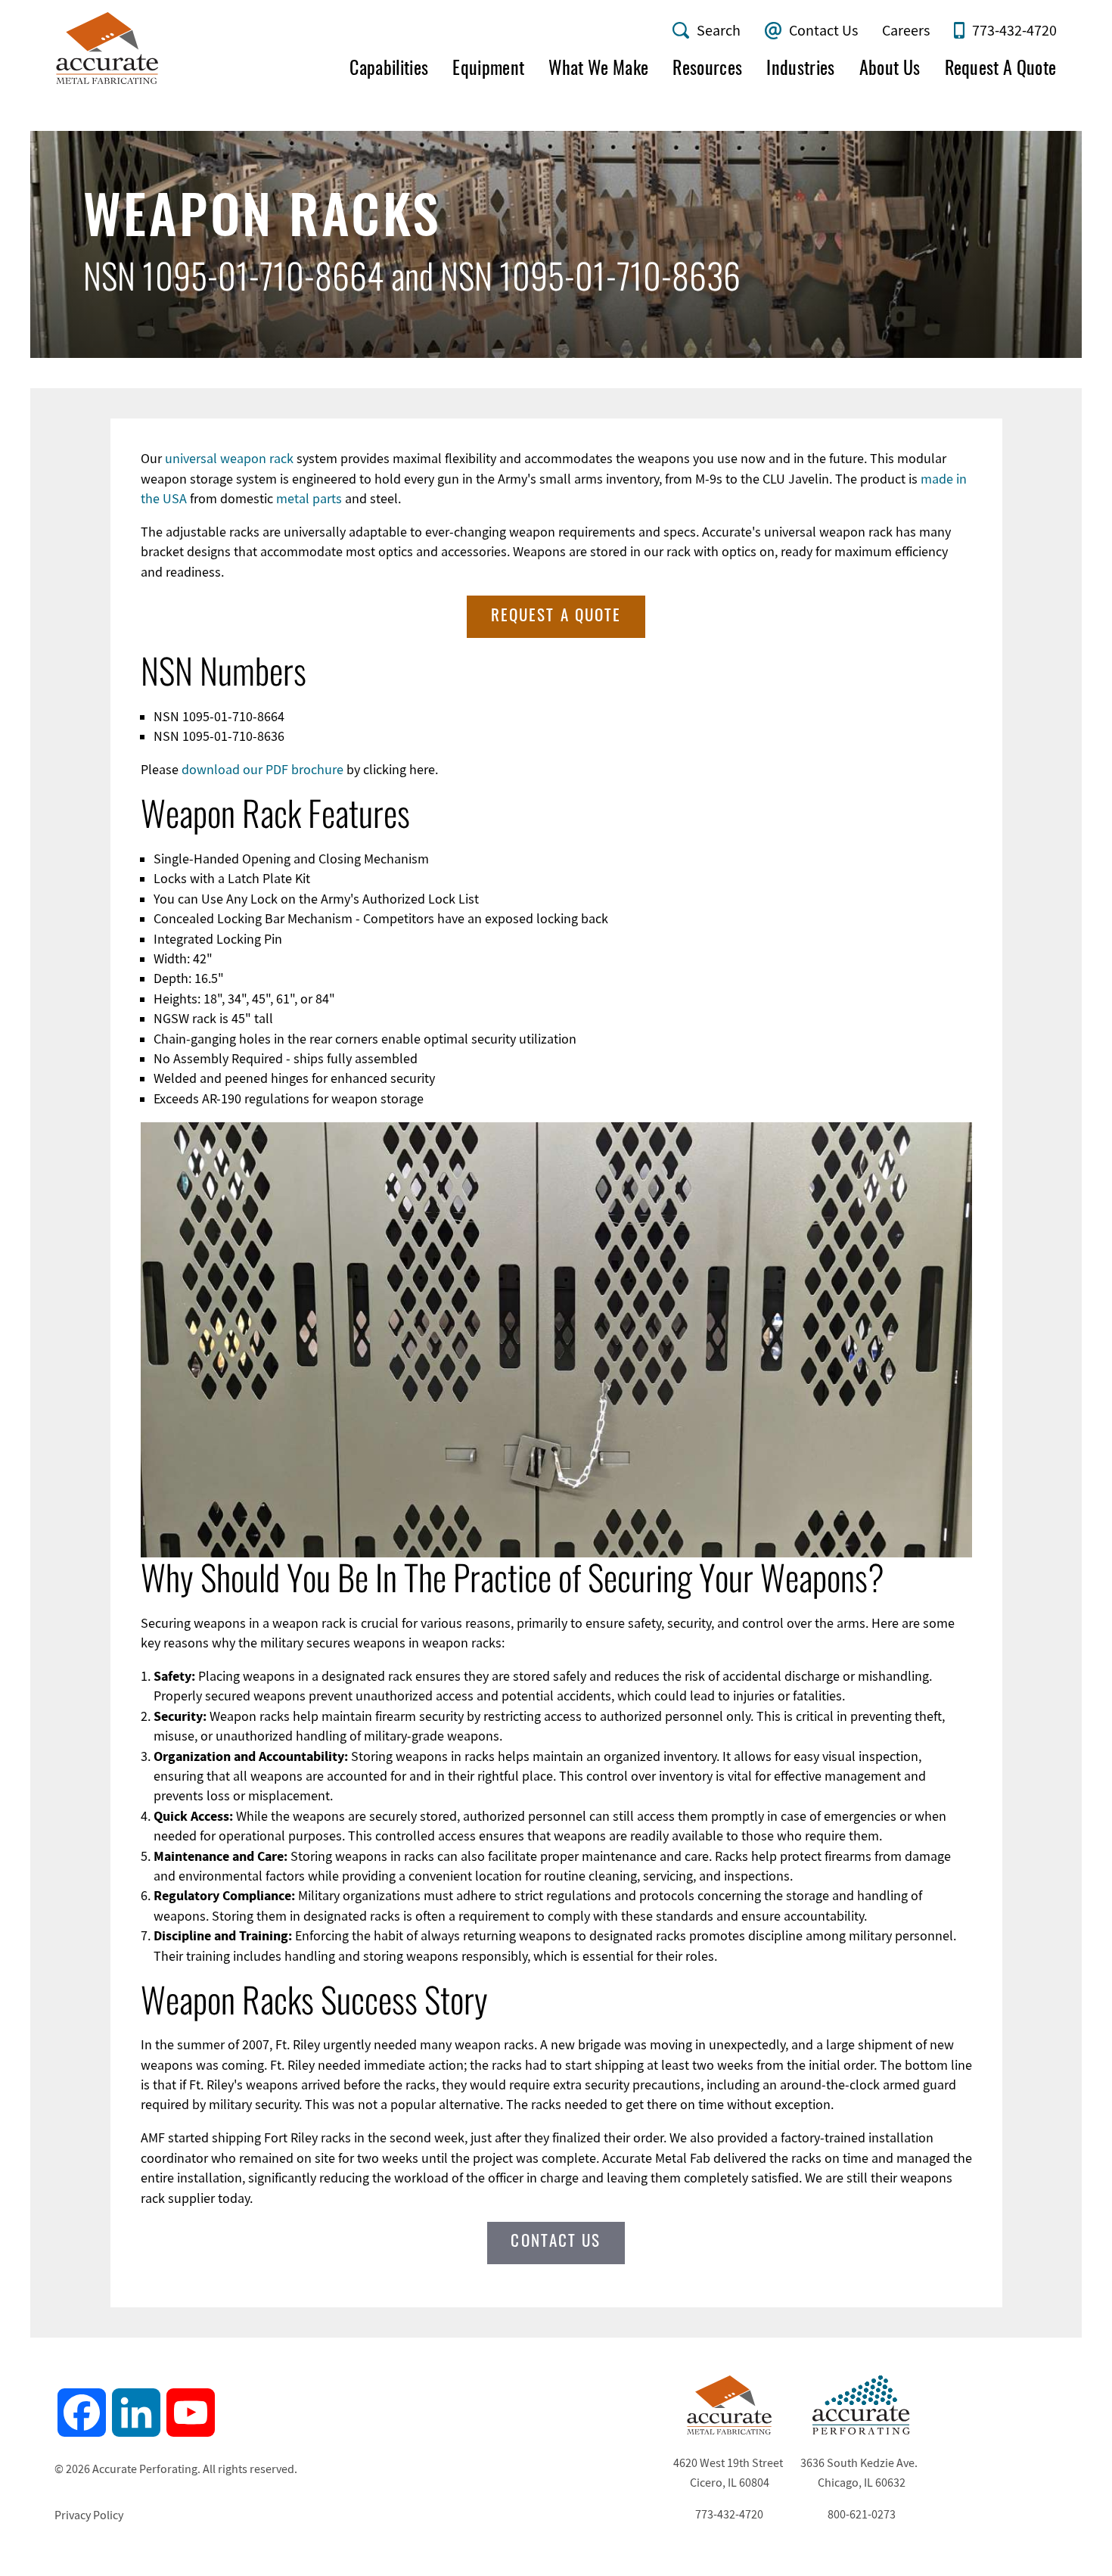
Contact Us (823, 31)
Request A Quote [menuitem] (1001, 70)
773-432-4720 (1014, 31)
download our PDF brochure (262, 770)
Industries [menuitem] (800, 70)
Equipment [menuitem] (488, 70)
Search (719, 31)
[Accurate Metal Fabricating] (729, 2431)
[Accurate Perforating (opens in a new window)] (862, 2431)
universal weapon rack (229, 459)
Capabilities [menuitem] (389, 70)
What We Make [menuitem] (598, 70)
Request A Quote (556, 616)
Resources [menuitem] (707, 70)
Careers (906, 31)
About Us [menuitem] (890, 70)
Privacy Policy (89, 2515)
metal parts (309, 499)
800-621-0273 (862, 2515)
